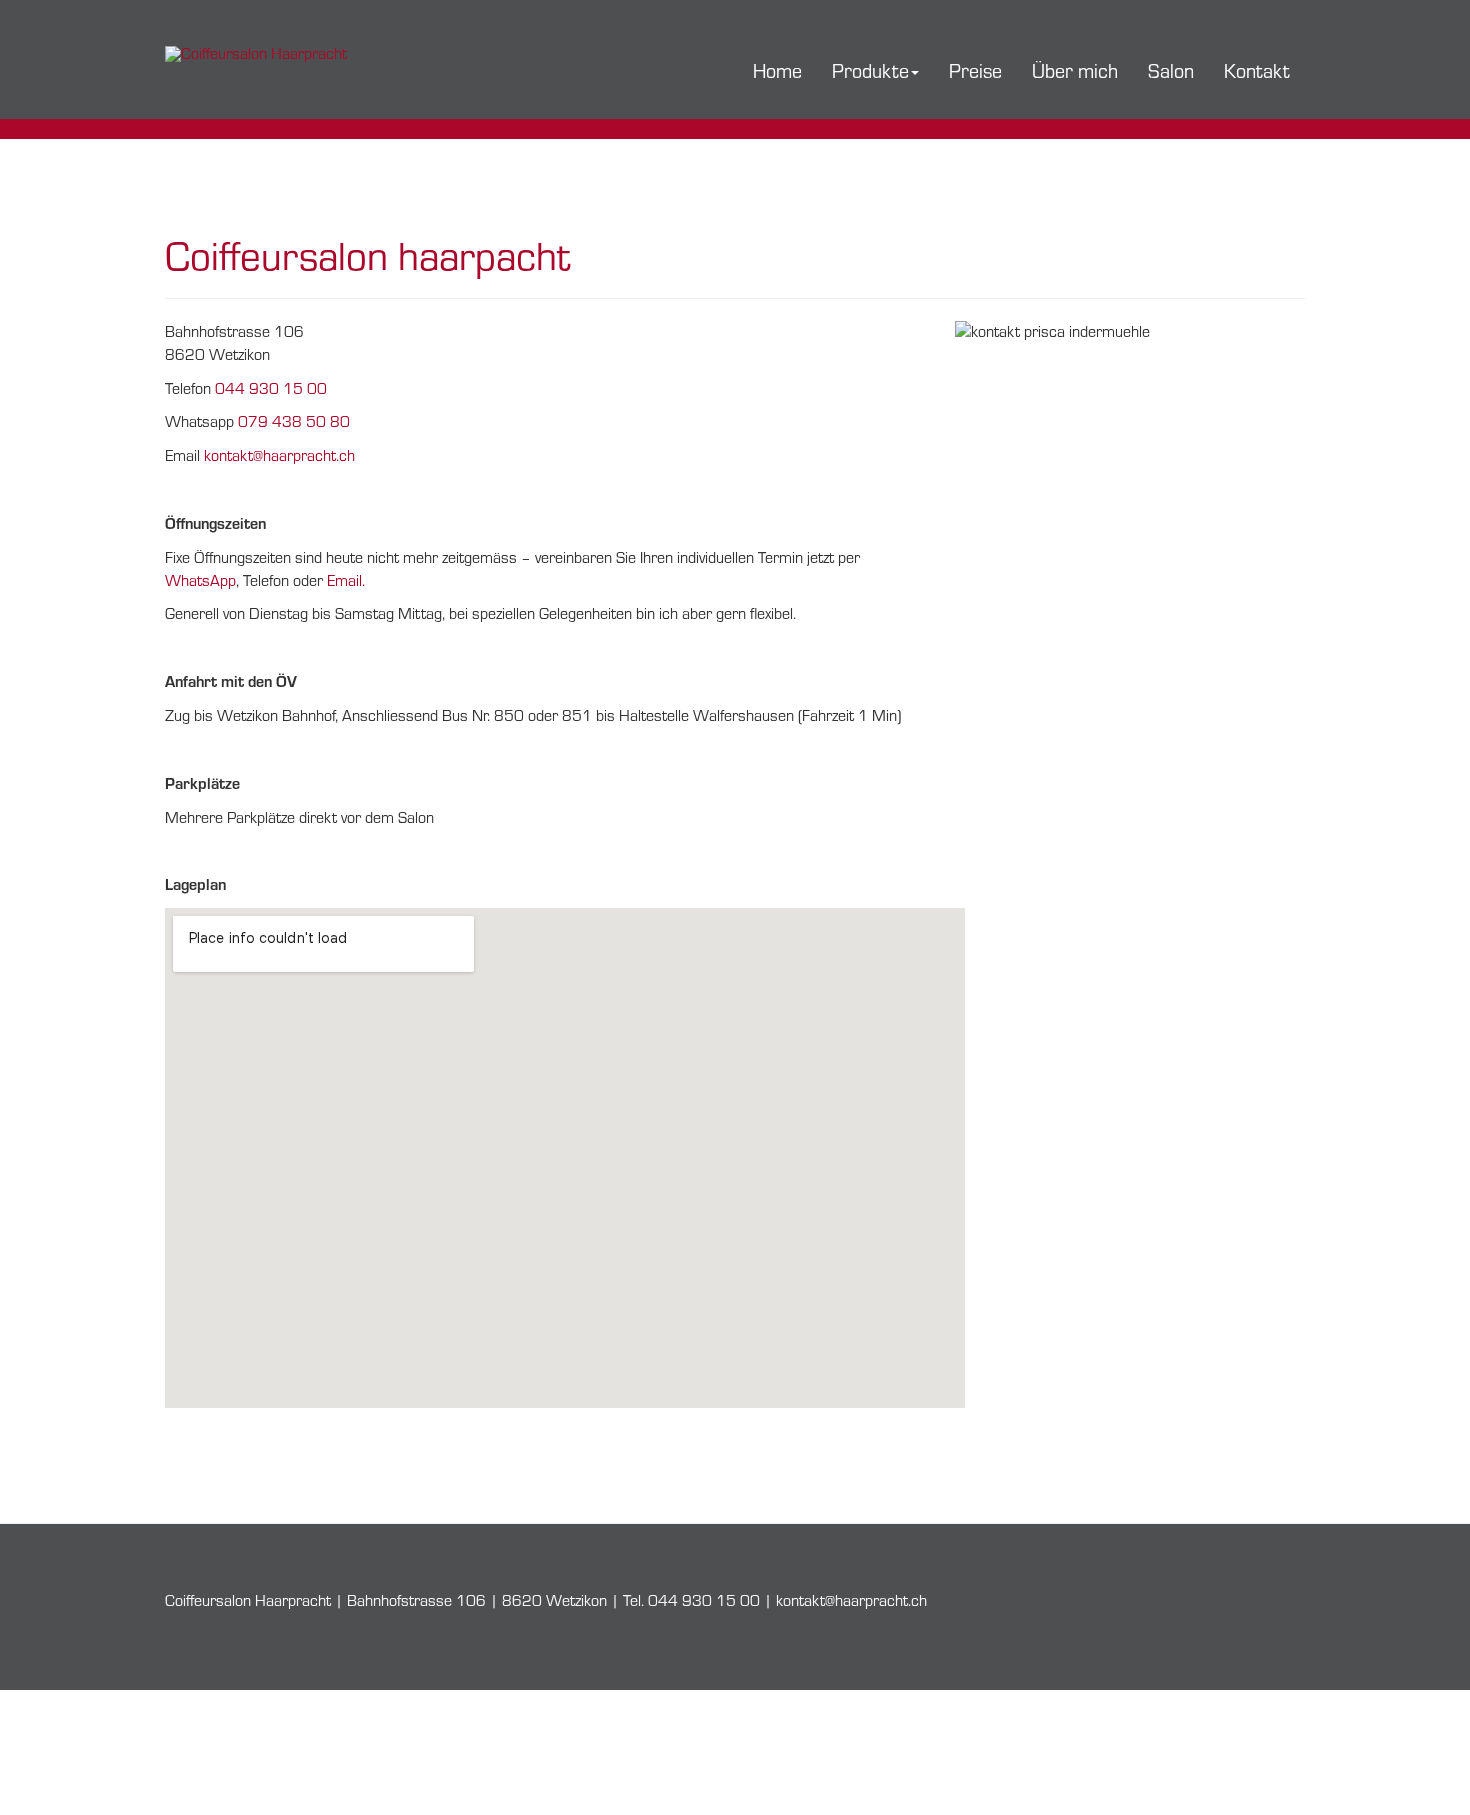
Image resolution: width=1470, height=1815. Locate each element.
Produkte (870, 70)
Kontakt (1257, 70)
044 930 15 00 (271, 388)
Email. (346, 580)
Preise (975, 70)
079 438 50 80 (294, 421)
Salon (1171, 70)
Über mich (1075, 70)
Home (777, 70)
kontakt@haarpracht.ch (279, 455)
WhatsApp (200, 580)
